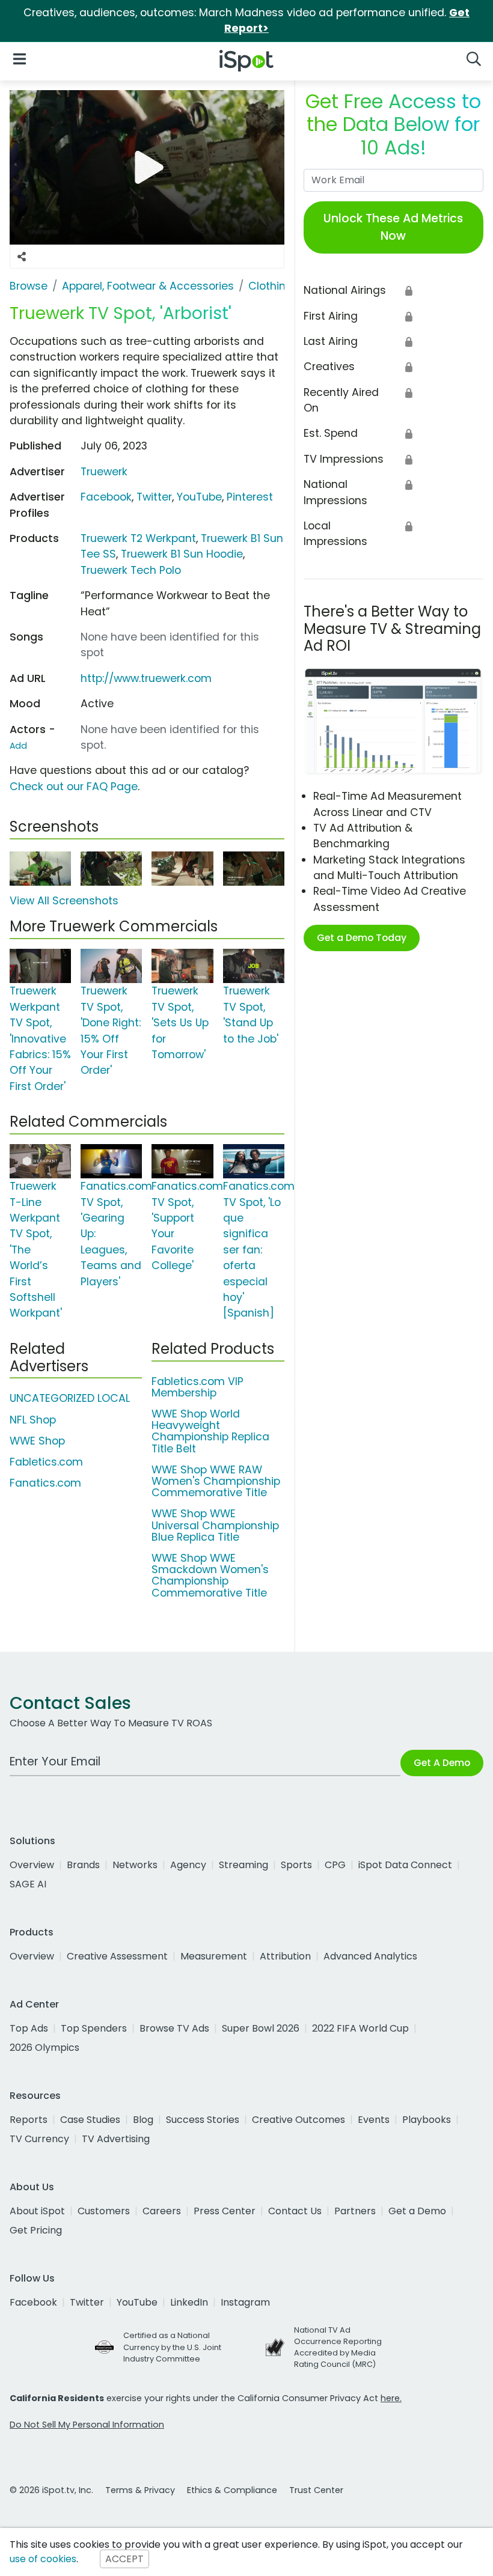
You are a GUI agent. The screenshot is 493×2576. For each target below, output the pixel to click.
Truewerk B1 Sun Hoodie (182, 554)
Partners (355, 2211)
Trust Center (316, 2490)
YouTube (199, 497)
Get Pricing (36, 2230)
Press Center (225, 2211)
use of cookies (43, 2559)
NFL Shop (33, 1420)
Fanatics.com (45, 1483)
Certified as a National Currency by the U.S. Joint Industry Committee (172, 2347)
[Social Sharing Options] (22, 257)
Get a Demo (417, 2211)
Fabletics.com (46, 1462)
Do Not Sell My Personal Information (87, 2425)
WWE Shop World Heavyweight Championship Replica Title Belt (210, 1431)
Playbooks (427, 2120)
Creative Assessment (117, 1956)
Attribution (285, 1956)
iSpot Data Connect (405, 1865)
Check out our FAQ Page (74, 787)
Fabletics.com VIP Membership (198, 1387)
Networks (135, 1865)
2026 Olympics (44, 2048)
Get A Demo (442, 1763)
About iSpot (37, 2211)
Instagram (245, 2302)
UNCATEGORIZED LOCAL (70, 1398)
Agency (188, 1865)
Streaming (243, 1865)
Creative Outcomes (299, 2120)
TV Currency (39, 2139)
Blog (143, 2120)
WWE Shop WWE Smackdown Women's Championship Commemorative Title (210, 1576)
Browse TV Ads (174, 2028)
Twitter (154, 497)
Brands (83, 1865)
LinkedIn (189, 2302)
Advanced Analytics (370, 1956)
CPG (335, 1865)
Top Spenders (94, 2028)
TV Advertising (116, 2139)
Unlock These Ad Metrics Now (393, 227)
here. (391, 2398)
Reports (29, 2120)
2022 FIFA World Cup (360, 2028)
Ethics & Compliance (232, 2490)
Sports (296, 1865)
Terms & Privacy (140, 2490)
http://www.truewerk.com (146, 678)
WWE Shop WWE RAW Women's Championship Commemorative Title (216, 1481)
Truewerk (104, 472)
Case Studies (90, 2120)
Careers (162, 2211)
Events (374, 2120)
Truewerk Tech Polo (131, 570)
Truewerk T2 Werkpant (138, 538)
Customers (104, 2211)
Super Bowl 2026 (261, 2028)
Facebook (106, 497)
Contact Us (295, 2211)
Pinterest (250, 497)
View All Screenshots (64, 901)
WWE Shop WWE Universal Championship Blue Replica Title (215, 1525)
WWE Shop (37, 1441)
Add (18, 746)
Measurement (214, 1956)
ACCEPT (124, 2559)
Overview (32, 1865)
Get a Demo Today (362, 938)
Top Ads (29, 2028)
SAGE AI (28, 1884)
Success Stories (203, 2120)
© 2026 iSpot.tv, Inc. (51, 2490)
